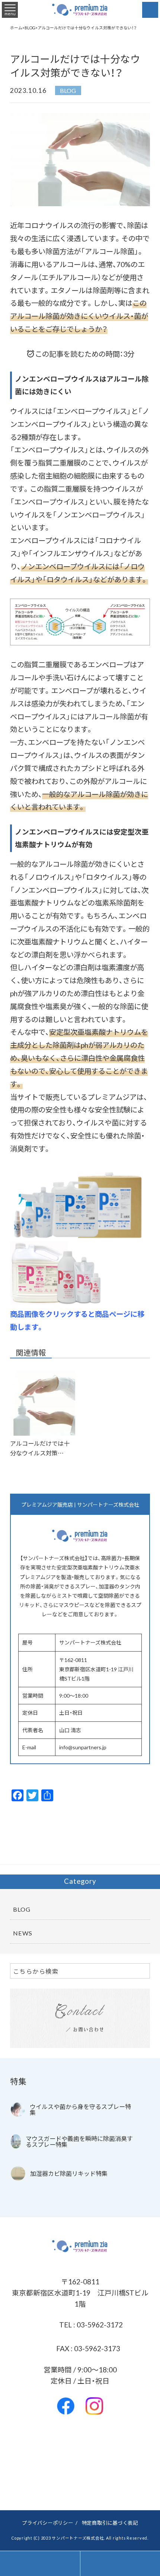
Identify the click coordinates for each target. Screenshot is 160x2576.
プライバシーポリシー (48, 2522)
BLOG (68, 90)
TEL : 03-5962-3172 (90, 2324)
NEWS (23, 1933)
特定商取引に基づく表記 (110, 2522)
